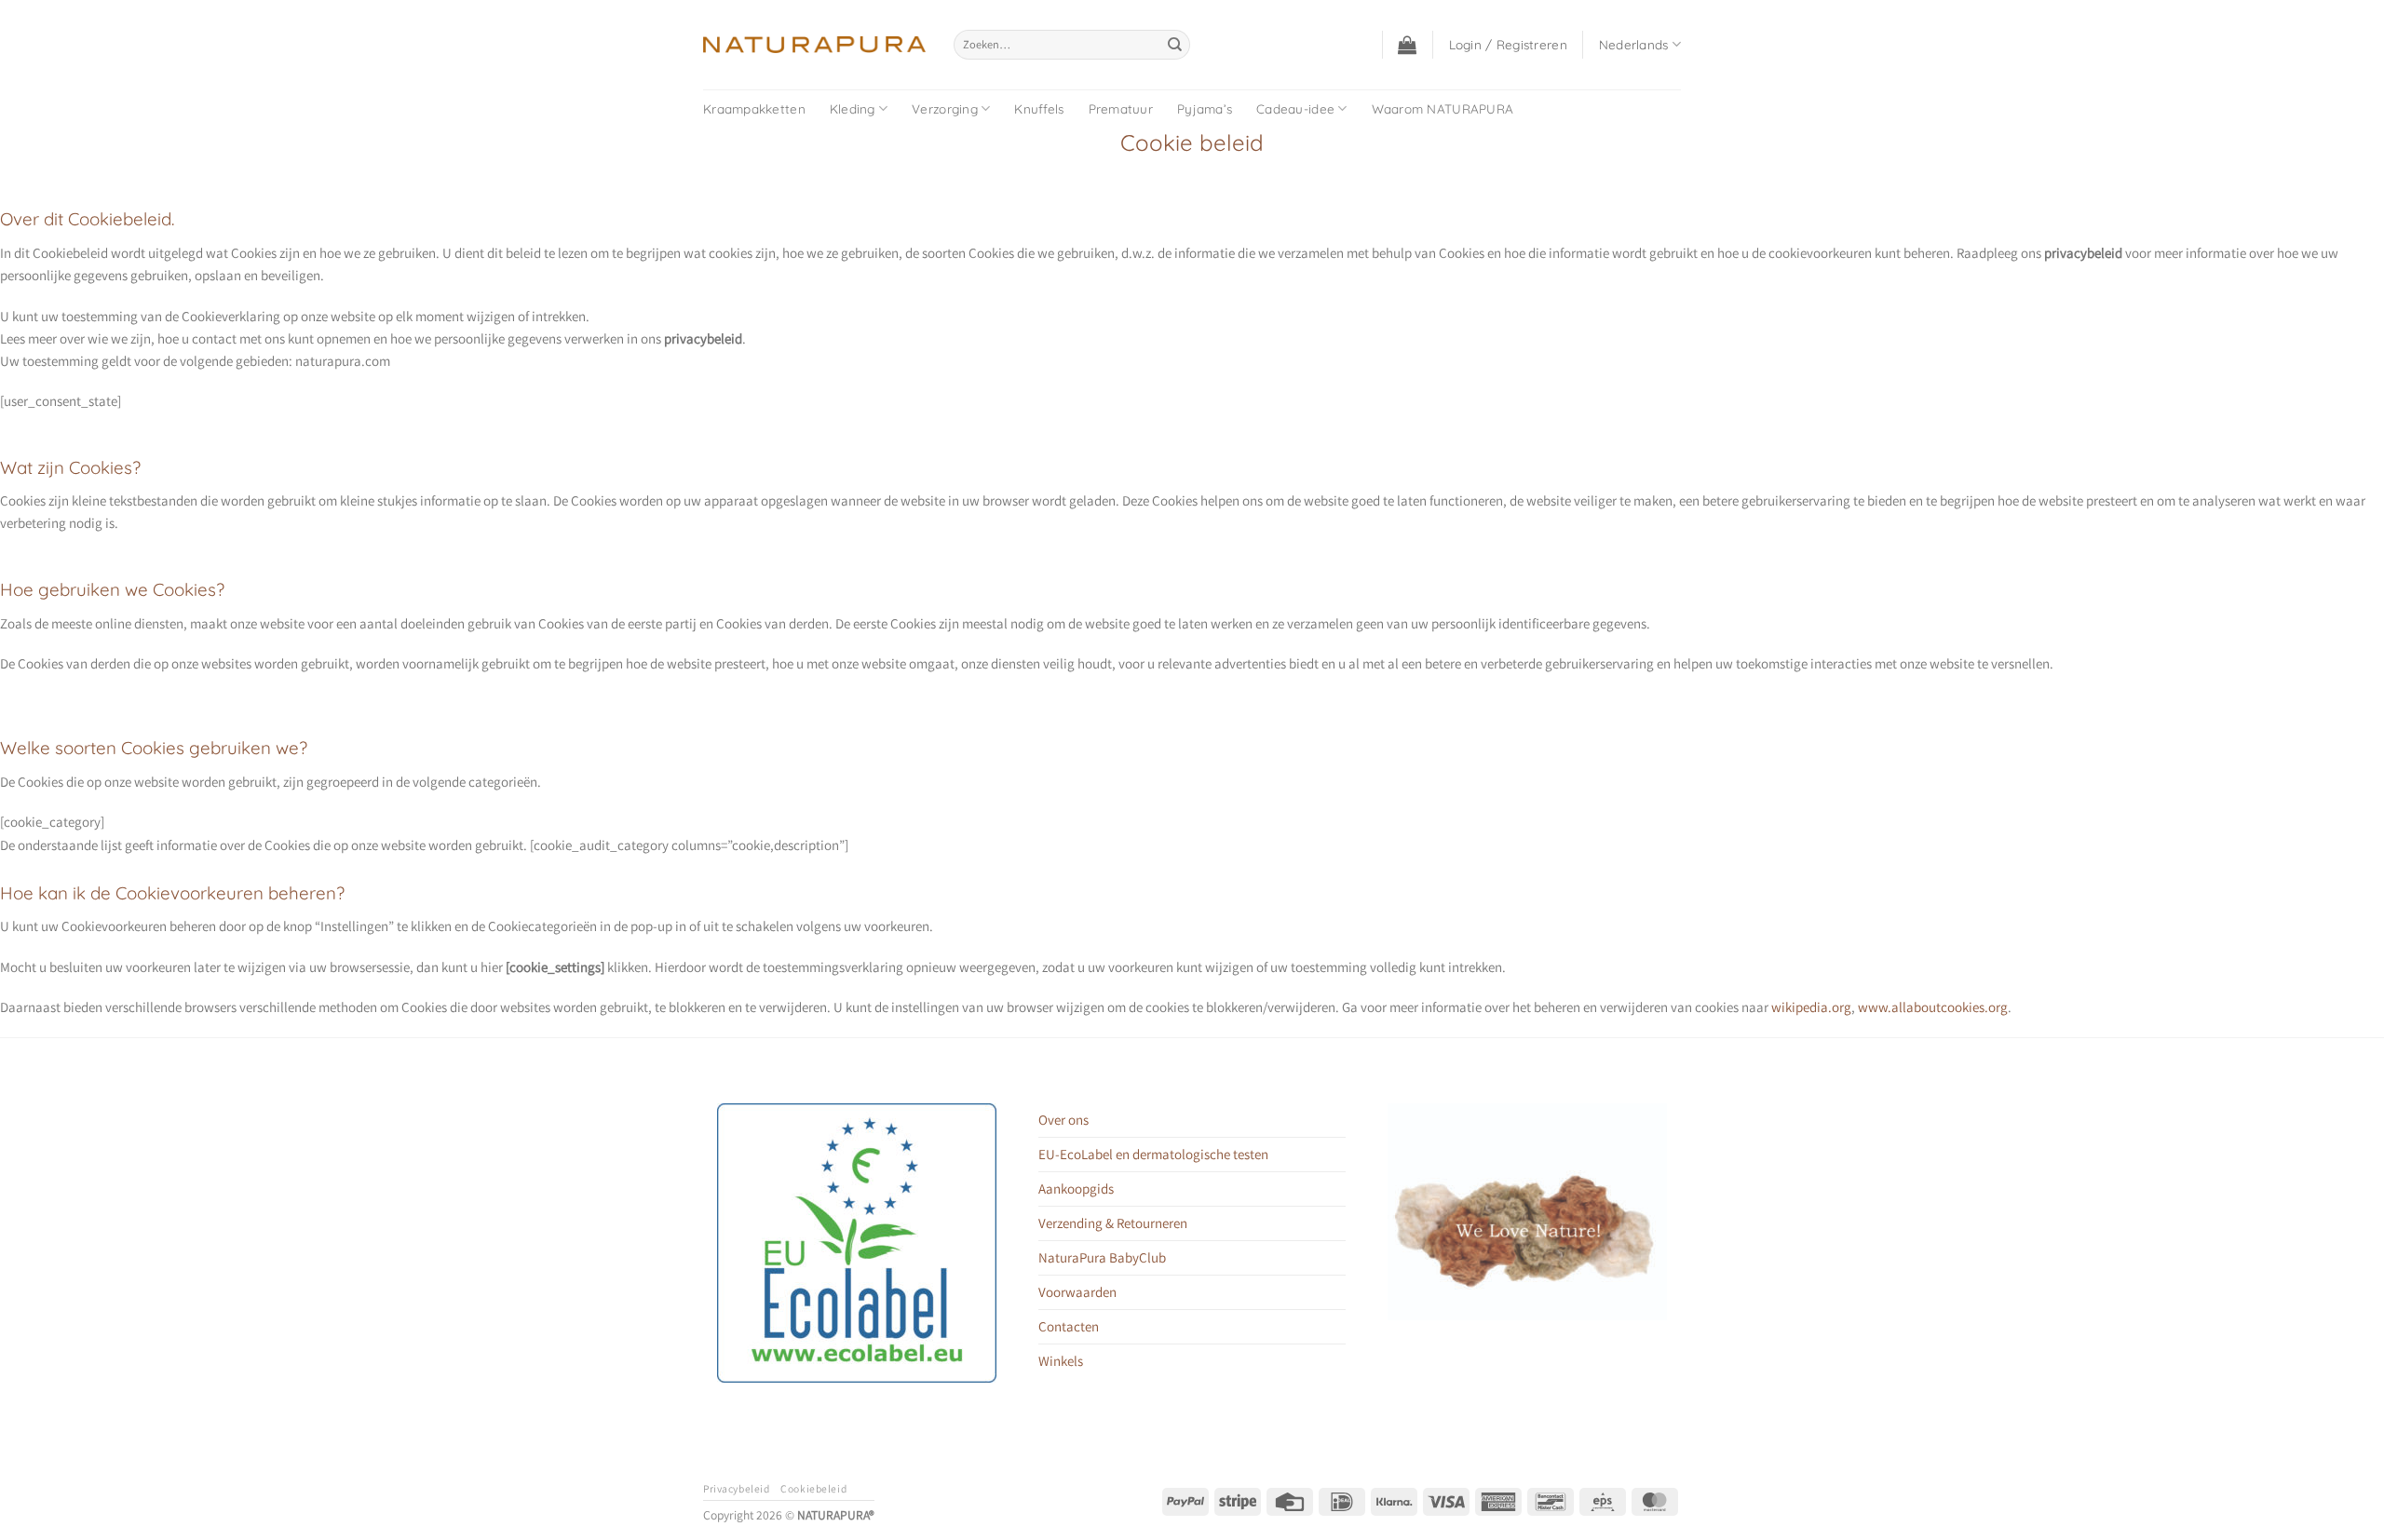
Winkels (1061, 1361)
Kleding (853, 108)
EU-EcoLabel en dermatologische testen (1153, 1154)
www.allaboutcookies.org (1933, 1007)
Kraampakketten (754, 108)
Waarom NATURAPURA (1443, 108)
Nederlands (1634, 44)
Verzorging (945, 108)
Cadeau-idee (1295, 108)
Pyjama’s (1205, 108)
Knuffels (1039, 108)
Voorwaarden (1077, 1292)
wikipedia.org (1811, 1007)
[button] (1407, 45)
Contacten (1069, 1326)
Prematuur (1121, 108)
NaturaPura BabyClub (1102, 1257)
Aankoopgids (1076, 1189)
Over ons (1063, 1120)
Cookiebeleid (813, 1488)
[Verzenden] (1174, 45)
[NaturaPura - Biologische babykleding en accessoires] (814, 45)
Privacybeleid (736, 1488)
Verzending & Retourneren (1113, 1223)
